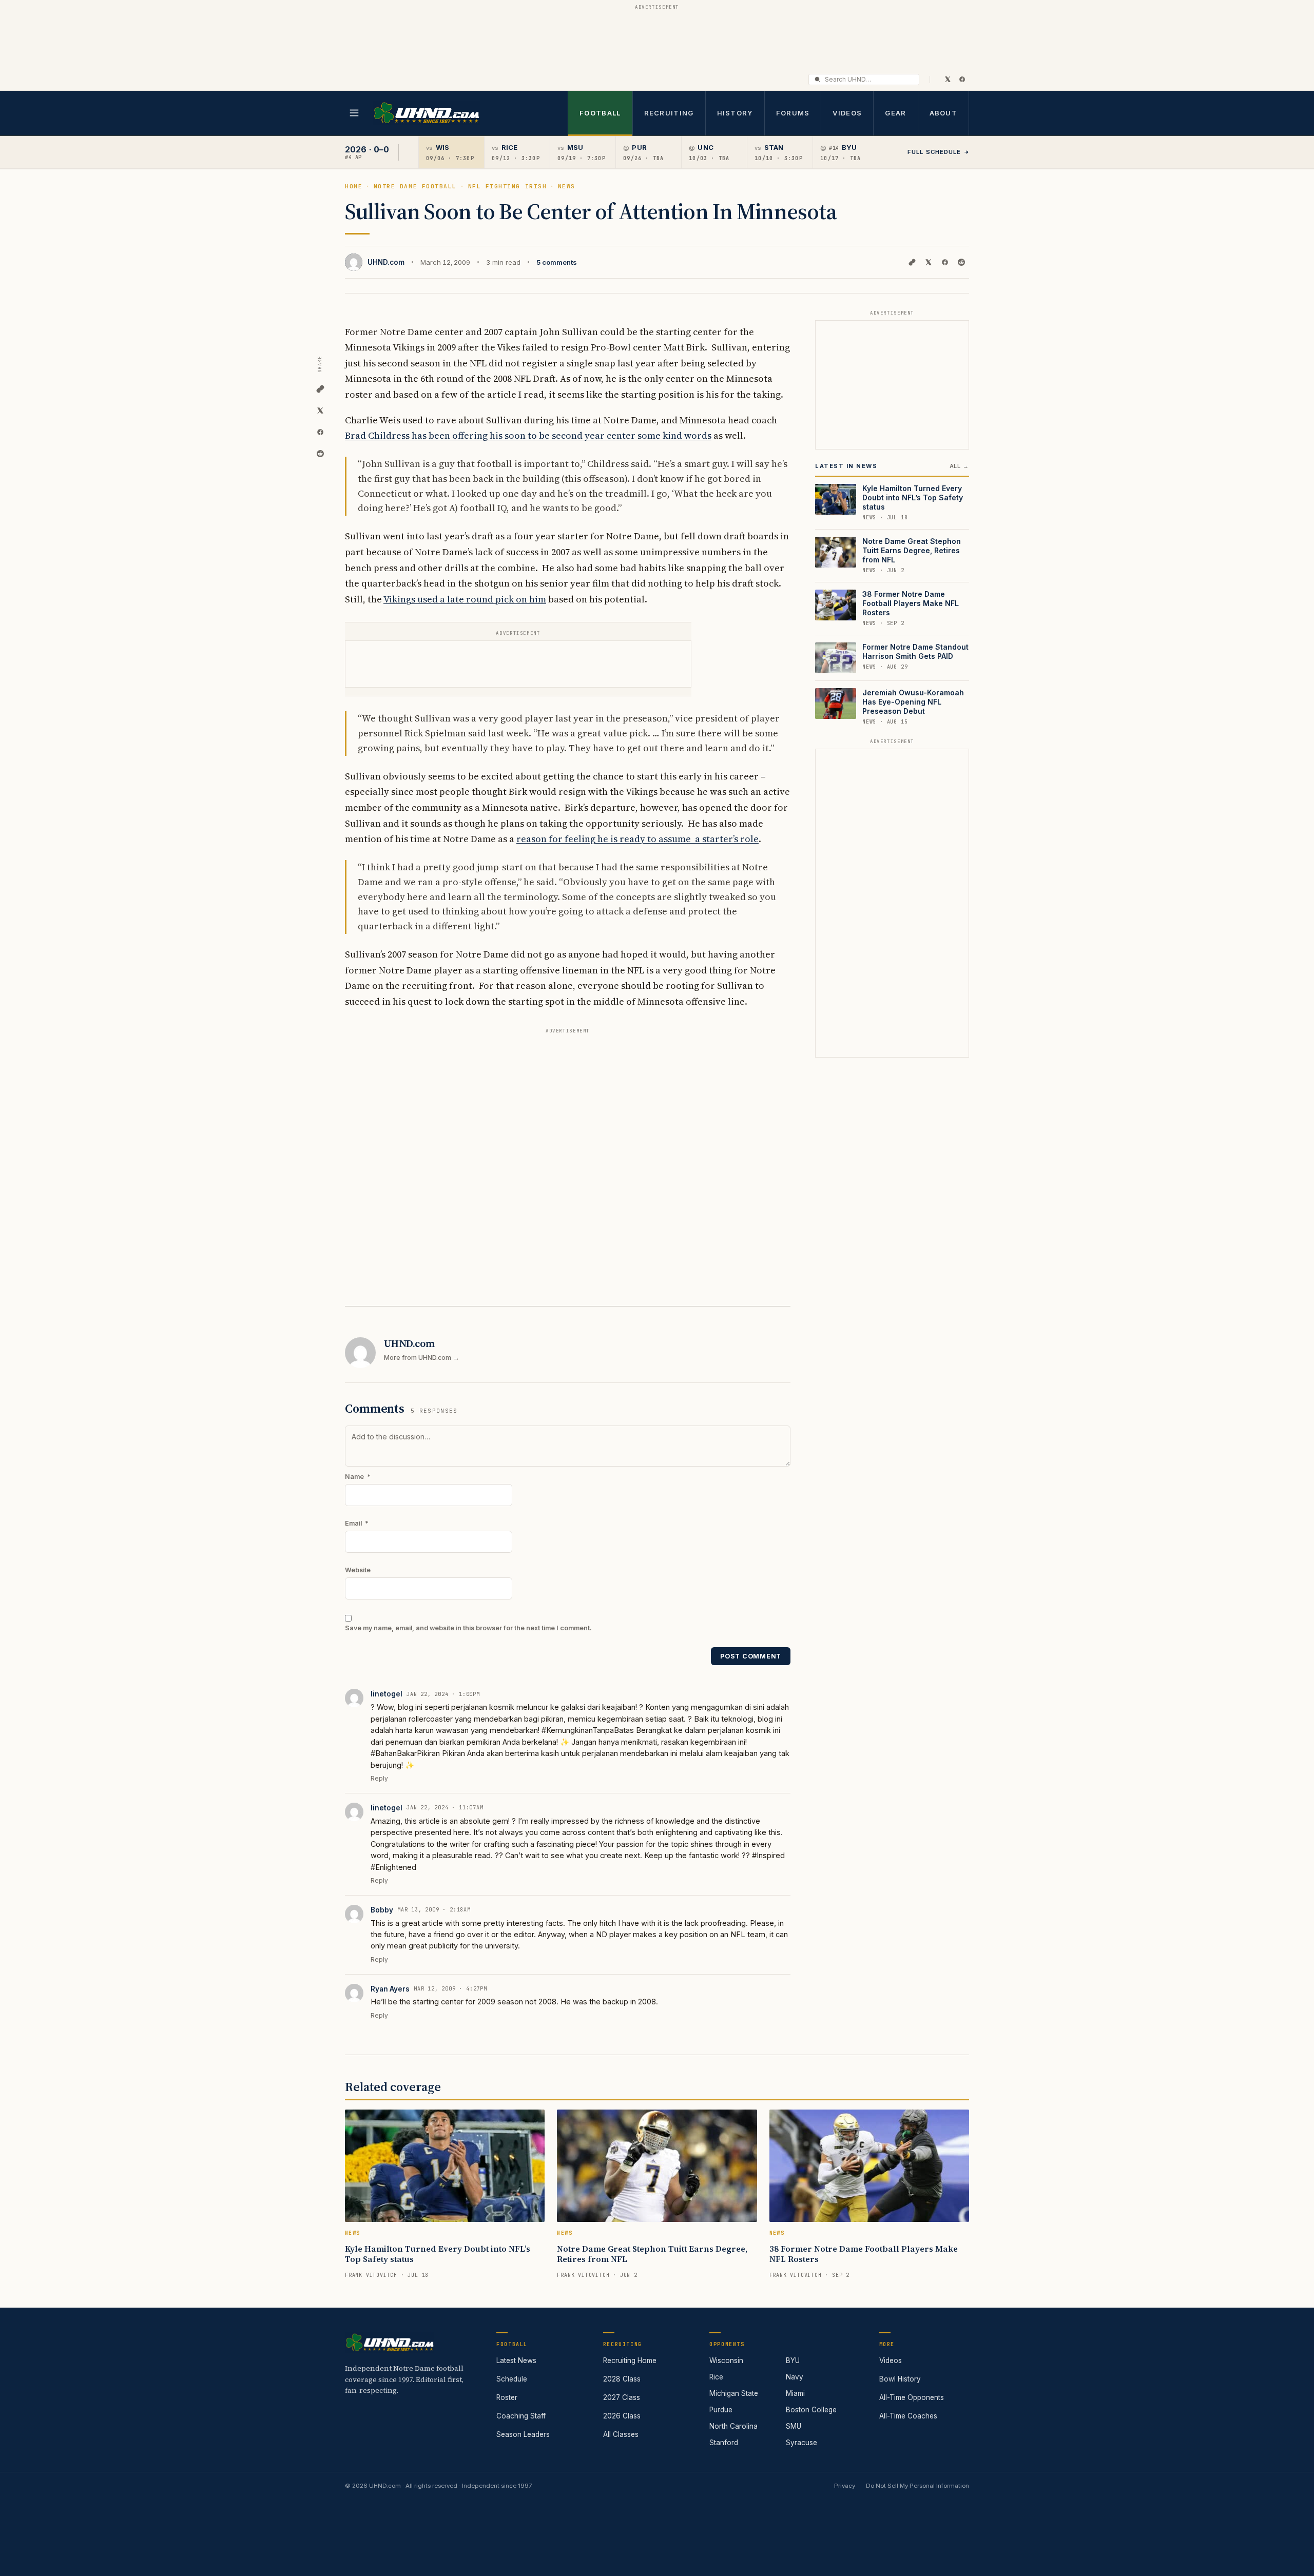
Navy (795, 2377)
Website (358, 1570)
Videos (847, 113)
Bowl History (900, 2379)
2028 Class (622, 2379)
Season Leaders (523, 2434)
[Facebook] (962, 79)
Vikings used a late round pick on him (465, 599)
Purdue (721, 2410)
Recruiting (669, 113)
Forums (793, 113)
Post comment (751, 1656)
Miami (795, 2393)
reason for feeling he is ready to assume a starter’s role (637, 839)
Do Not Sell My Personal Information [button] (917, 2486)
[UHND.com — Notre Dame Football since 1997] (426, 113)
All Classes (621, 2434)
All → (959, 466)
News (567, 186)
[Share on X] (929, 262)
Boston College (811, 2410)
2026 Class (622, 2416)
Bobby (382, 1910)
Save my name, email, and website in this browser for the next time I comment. (468, 1628)
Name (358, 1477)
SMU (794, 2426)
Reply (379, 1778)
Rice (716, 2377)
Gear (895, 113)
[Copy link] (912, 262)
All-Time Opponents (912, 2397)
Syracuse (801, 2443)
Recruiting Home (630, 2360)
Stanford (724, 2443)
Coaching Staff (521, 2416)
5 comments (557, 262)
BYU (793, 2360)
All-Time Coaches (908, 2416)
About (944, 113)
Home (354, 186)
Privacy (845, 2486)
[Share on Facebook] (945, 262)
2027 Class (622, 2397)
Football (600, 113)
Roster (507, 2397)
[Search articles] (817, 79)
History (735, 113)
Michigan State (734, 2393)
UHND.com (386, 262)
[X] (948, 79)
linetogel (387, 1694)
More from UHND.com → (422, 1358)
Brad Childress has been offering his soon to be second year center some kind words (528, 435)
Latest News (516, 2360)
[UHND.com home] (390, 2343)
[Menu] (354, 113)
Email (357, 1523)
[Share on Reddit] (961, 262)
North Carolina (733, 2426)
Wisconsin (726, 2360)
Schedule (512, 2379)
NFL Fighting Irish (508, 186)
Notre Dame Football (415, 186)
